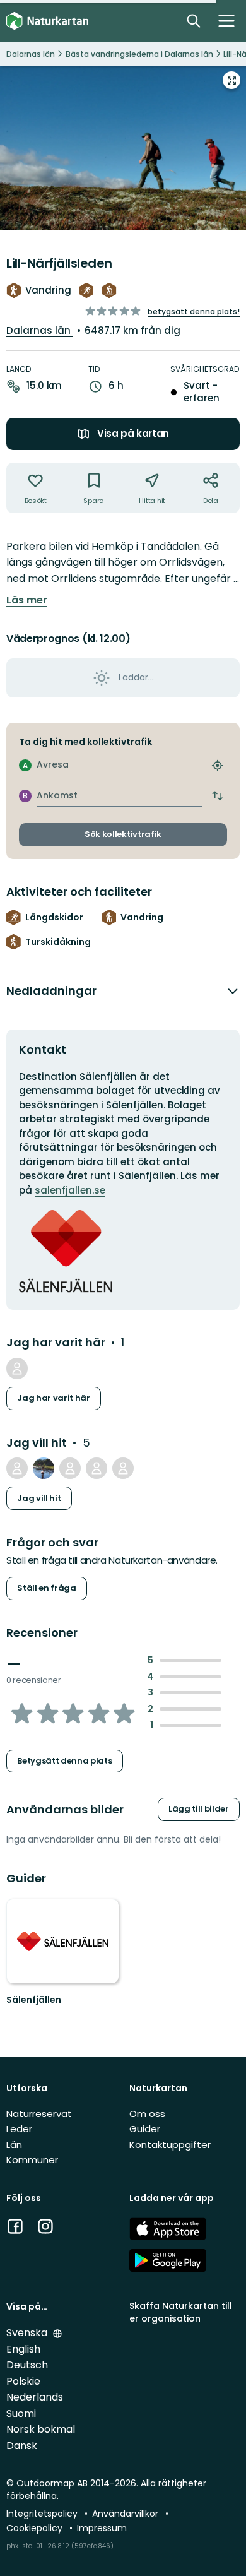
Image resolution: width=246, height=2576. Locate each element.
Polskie (23, 2381)
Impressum (102, 2528)
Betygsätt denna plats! (194, 312)
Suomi (21, 2413)
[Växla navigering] (226, 21)
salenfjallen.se (70, 1190)
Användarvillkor (126, 2514)
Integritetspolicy (43, 2514)
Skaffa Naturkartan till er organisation (181, 2312)
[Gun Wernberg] (70, 1468)
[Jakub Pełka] (17, 1468)
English (23, 2349)
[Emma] (123, 1468)
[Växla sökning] (194, 21)
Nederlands (35, 2397)
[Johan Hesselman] (17, 1368)
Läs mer (27, 600)
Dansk (22, 2446)
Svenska (28, 2333)
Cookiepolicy (36, 2528)
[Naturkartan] (47, 21)
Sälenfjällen (34, 2000)
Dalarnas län (40, 330)
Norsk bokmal (41, 2429)
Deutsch (27, 2365)
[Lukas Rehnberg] (97, 1468)
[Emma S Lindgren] (44, 1468)
